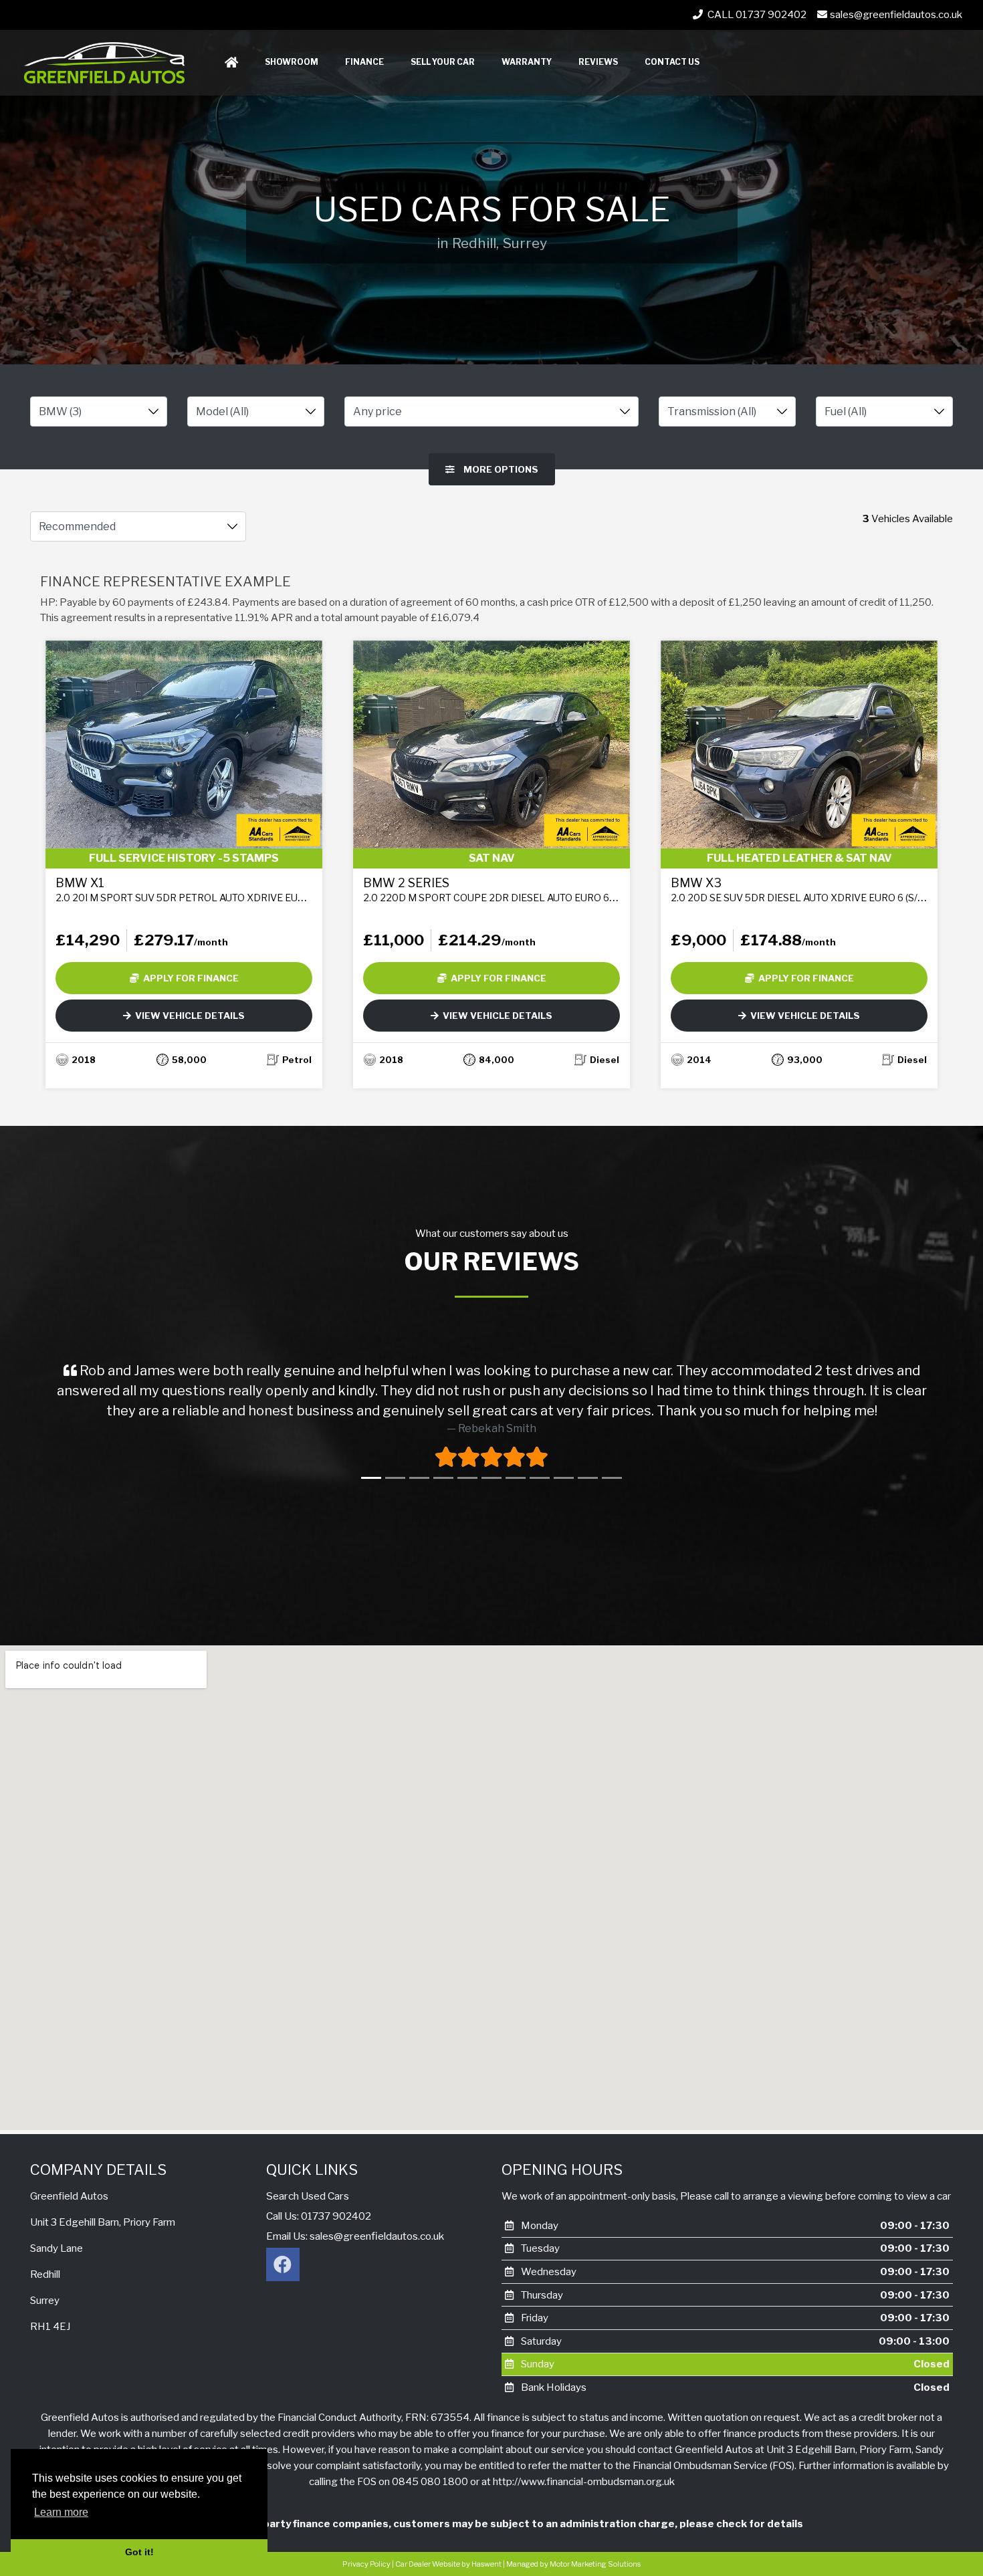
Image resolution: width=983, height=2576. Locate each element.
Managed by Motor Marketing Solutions (573, 2564)
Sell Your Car (443, 62)
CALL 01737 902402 (756, 15)
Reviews (598, 62)
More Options (500, 469)
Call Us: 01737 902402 (319, 2216)
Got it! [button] (139, 2552)
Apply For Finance (189, 978)
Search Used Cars (308, 2196)
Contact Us (672, 62)
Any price (377, 412)
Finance (364, 62)
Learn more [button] (61, 2512)
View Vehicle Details (188, 1016)
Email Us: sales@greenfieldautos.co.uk (355, 2236)
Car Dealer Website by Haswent (448, 2564)
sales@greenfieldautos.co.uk (896, 15)
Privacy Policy (366, 2564)
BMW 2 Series (517, 890)
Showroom (292, 62)
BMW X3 (818, 890)
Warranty (527, 62)
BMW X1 (218, 890)
